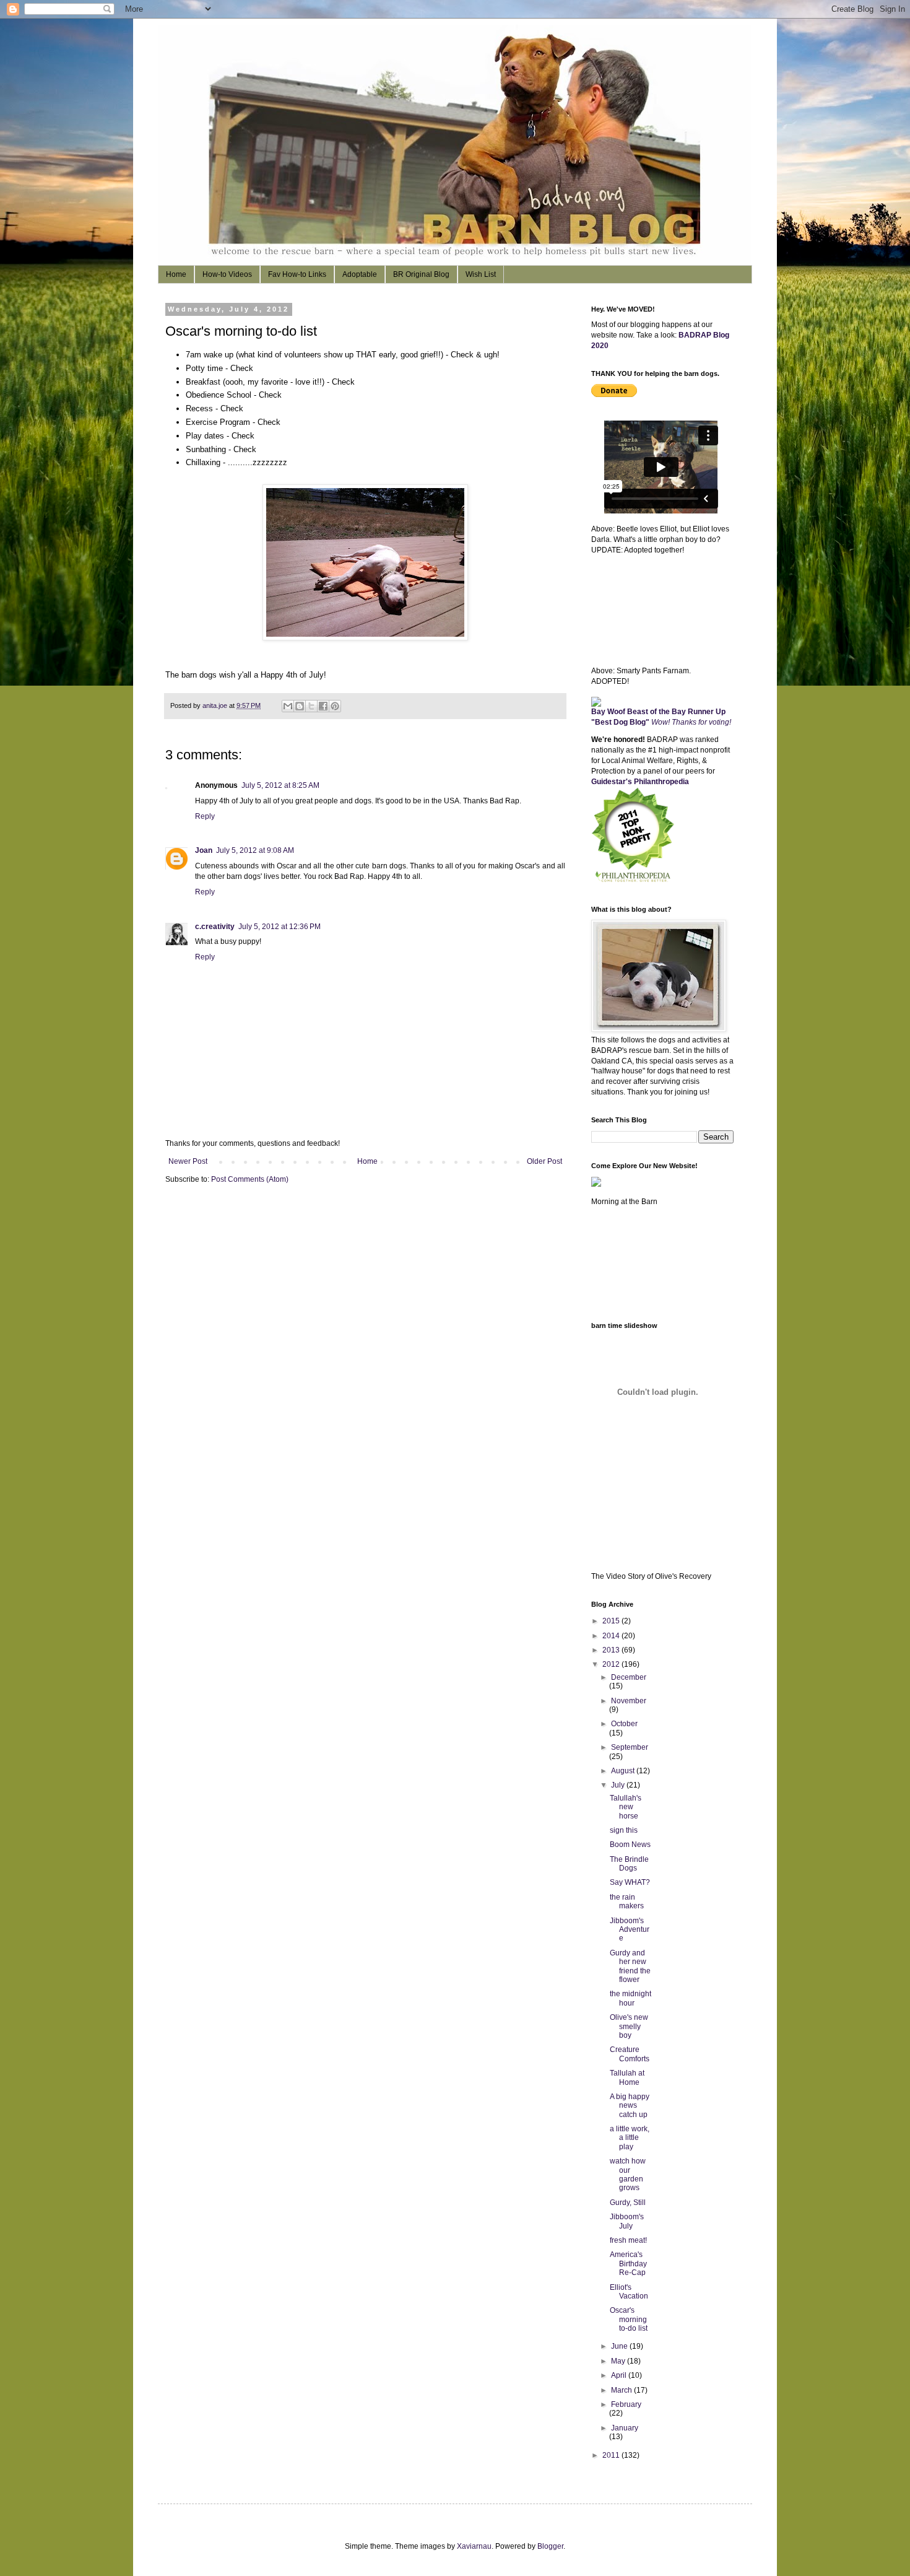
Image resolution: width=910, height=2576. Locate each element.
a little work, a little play (630, 2138)
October (624, 1724)
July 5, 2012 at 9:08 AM (255, 850)
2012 (612, 1664)
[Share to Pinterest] (335, 706)
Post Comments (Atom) (250, 1179)
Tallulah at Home (627, 2077)
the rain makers (627, 1901)
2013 (612, 1650)
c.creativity (215, 927)
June (620, 2346)
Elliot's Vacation (629, 2292)
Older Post (544, 1161)
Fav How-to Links (297, 274)
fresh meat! (628, 2240)
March (622, 2390)
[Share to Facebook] (323, 706)
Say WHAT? (630, 1882)
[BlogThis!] (300, 706)
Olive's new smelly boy (629, 2026)
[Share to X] (311, 706)
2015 (612, 1621)
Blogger (550, 2546)
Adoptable (360, 274)
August (624, 1771)
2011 (612, 2455)
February (626, 2404)
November (629, 1701)
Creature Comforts (630, 2054)
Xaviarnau (474, 2546)
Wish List (481, 274)
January (625, 2428)
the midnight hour (630, 1998)
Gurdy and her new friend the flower (630, 1966)
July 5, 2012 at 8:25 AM (280, 785)
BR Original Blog (421, 274)
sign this (624, 1830)
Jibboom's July (627, 2221)
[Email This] (288, 706)
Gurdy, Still (628, 2203)
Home (176, 274)
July (619, 1785)
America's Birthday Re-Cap (628, 2264)
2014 (612, 1636)
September (630, 1747)
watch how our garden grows (628, 2174)
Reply (205, 816)
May (619, 2361)
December (629, 1677)
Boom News (630, 1845)
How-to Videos (227, 274)
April (620, 2375)
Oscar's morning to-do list (629, 2319)
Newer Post (188, 1161)
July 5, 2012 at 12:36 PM (279, 927)
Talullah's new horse (626, 1807)
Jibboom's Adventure (630, 1930)
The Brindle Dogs (629, 1864)
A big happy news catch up (630, 2106)
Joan (204, 850)
